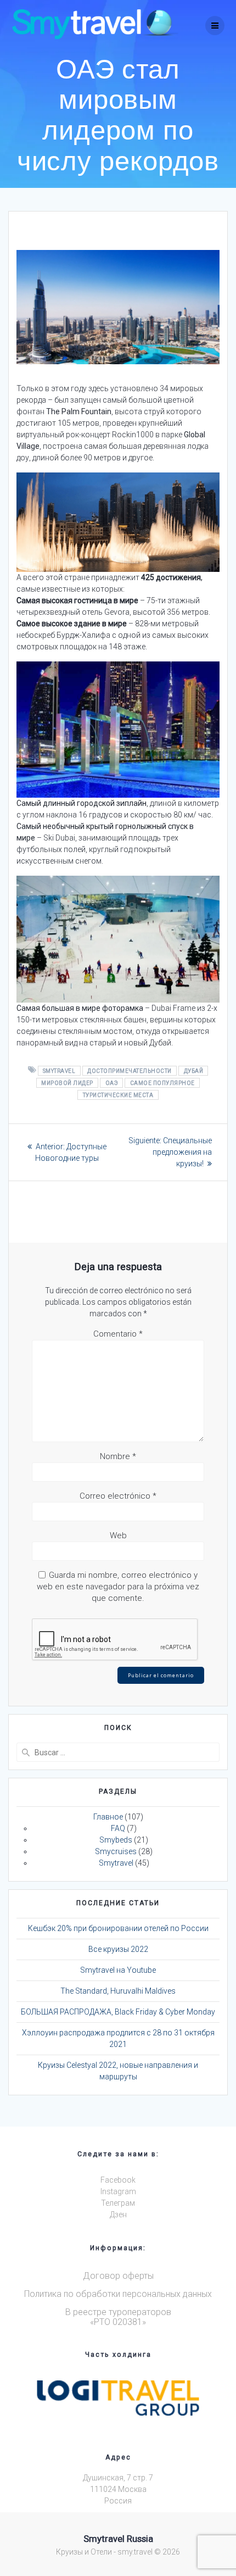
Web (118, 1535)
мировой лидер (67, 1083)
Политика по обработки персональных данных (118, 2294)
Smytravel (59, 1070)
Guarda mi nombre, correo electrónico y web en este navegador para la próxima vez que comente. (118, 1587)
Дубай (194, 1070)
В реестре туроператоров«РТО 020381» (118, 2317)
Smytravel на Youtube (118, 1970)
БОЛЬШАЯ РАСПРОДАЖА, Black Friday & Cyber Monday (118, 2012)
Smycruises (116, 1851)
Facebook (118, 2180)
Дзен (118, 2215)
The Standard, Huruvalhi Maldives (118, 1991)
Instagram (118, 2191)
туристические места (118, 1095)
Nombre (118, 1456)
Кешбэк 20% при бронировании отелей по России (118, 1928)
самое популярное (162, 1083)
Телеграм (118, 2203)
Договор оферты (118, 2276)
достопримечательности (130, 1070)
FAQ (118, 1828)
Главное (108, 1817)
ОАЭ (112, 1083)
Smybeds (116, 1840)
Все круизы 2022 (118, 1949)
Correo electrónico (118, 1496)
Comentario (118, 1334)
